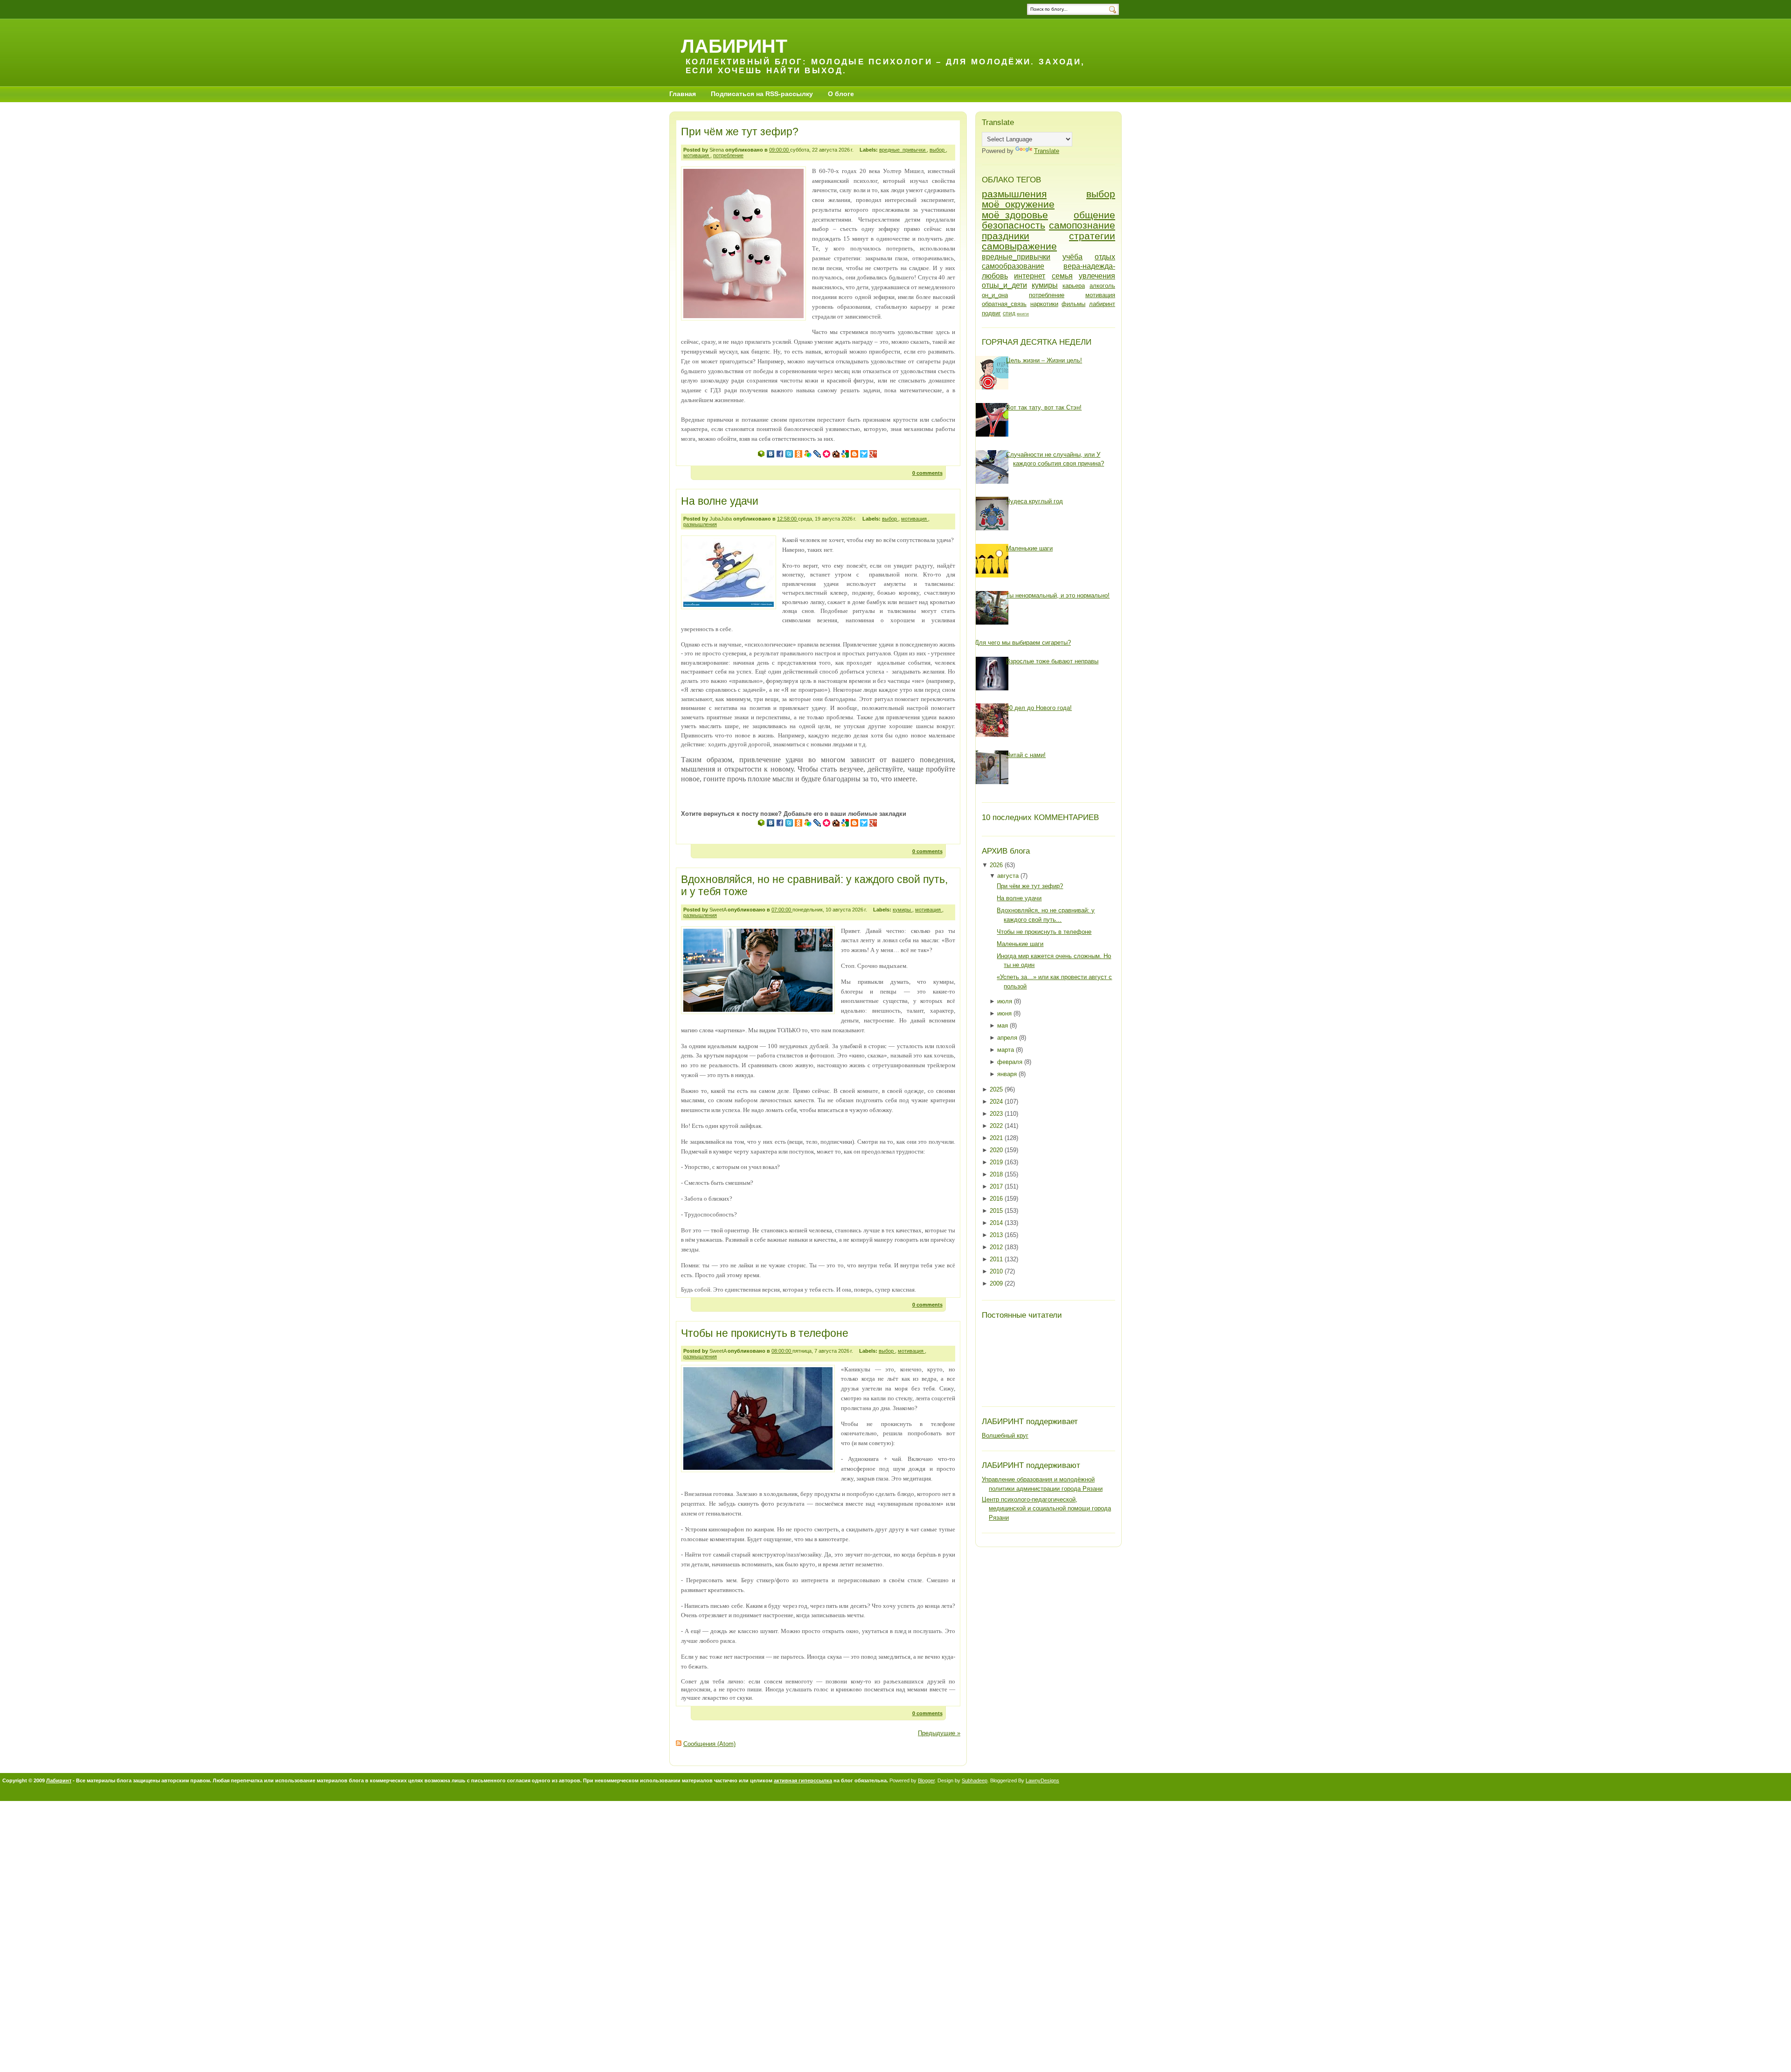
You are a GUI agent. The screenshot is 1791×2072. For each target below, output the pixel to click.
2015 (997, 1211)
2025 (997, 1089)
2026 (997, 865)
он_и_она (995, 295)
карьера (1074, 286)
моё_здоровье (1015, 215)
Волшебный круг (1005, 1436)
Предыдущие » (939, 1733)
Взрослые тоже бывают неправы (1052, 661)
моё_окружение (1018, 204)
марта (1007, 1050)
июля (1006, 1001)
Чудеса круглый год (1034, 501)
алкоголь (1102, 286)
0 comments (927, 473)
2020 (997, 1150)
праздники (1006, 236)
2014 (997, 1223)
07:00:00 (782, 910)
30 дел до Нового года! (1039, 708)
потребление (728, 155)
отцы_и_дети (1004, 285)
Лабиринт (59, 1780)
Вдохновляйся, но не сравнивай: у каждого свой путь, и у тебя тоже (814, 885)
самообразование (1013, 266)
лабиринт (1102, 304)
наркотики (1044, 304)
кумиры (902, 910)
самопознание (1082, 225)
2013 (997, 1235)
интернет (1030, 276)
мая (1003, 1026)
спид (1009, 313)
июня (1005, 1013)
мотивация (697, 155)
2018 (997, 1174)
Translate (1047, 151)
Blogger (926, 1780)
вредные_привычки (903, 150)
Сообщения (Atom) (709, 1744)
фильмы (1073, 304)
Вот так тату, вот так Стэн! (1044, 407)
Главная (683, 94)
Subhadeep (975, 1780)
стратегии (1092, 236)
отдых (1105, 257)
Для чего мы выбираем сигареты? (1023, 643)
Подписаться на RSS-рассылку (762, 94)
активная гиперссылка (803, 1780)
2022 (997, 1126)
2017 (997, 1186)
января (1008, 1074)
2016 (997, 1199)
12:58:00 (788, 519)
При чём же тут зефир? (740, 132)
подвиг (991, 313)
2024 (997, 1102)
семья (1062, 276)
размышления (700, 524)
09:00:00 (780, 150)
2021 (997, 1138)
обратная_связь (1004, 304)
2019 (997, 1162)
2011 (997, 1259)
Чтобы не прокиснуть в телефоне (765, 1333)
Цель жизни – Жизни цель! (1044, 360)
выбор (938, 150)
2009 (997, 1283)
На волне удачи (720, 501)
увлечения (1097, 276)
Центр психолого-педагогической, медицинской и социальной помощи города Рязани (1046, 1509)
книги (1023, 314)
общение (1094, 215)
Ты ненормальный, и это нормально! (1058, 595)
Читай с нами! (1026, 755)
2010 (997, 1271)
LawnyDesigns (1042, 1780)
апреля (1008, 1038)
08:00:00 (782, 1351)
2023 (997, 1114)
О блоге (841, 94)
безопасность (1014, 225)
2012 (997, 1247)
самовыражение (1019, 246)
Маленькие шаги (1029, 548)
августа (1009, 876)
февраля (1011, 1062)
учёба (1073, 257)
